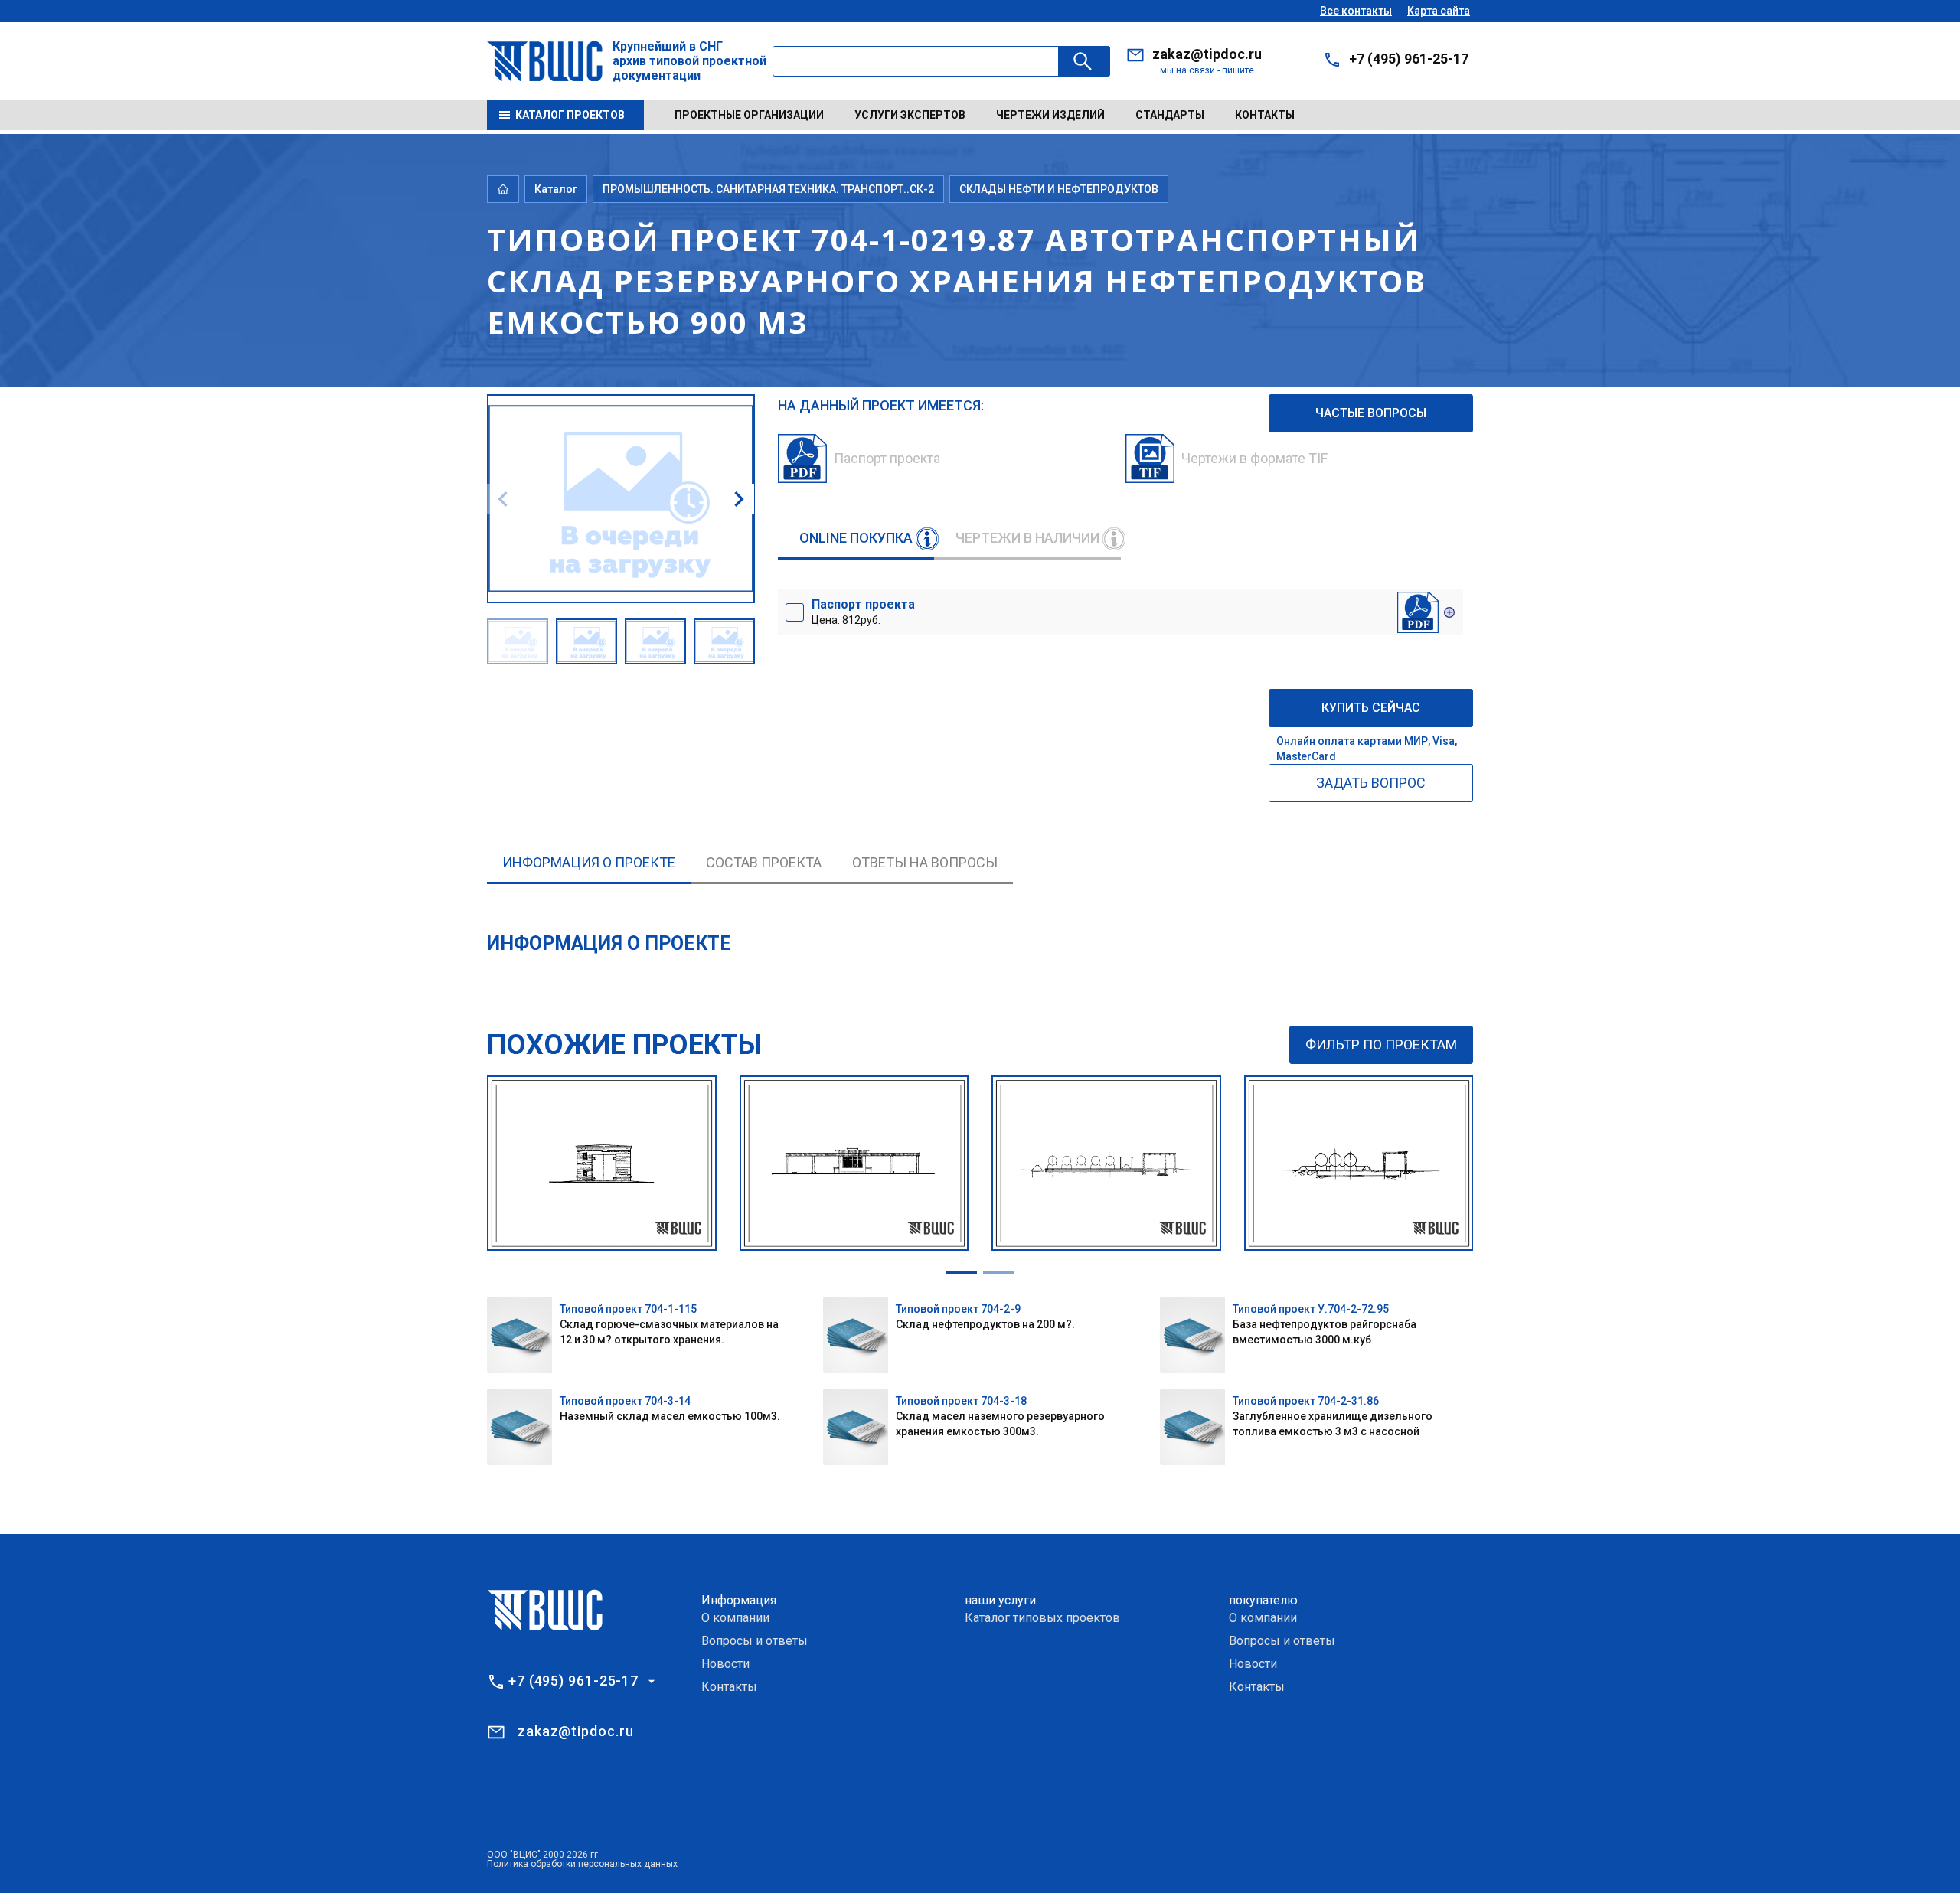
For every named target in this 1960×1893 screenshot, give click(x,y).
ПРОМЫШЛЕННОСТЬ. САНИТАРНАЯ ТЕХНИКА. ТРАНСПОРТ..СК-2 (768, 189)
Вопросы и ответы (755, 1641)
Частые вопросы (1371, 413)
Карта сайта (1439, 11)
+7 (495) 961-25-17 (1409, 59)
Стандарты (1170, 115)
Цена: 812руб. (863, 612)
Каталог (556, 189)
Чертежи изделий (1050, 115)
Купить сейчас (1371, 708)
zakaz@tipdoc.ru (1207, 54)
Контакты (1265, 115)
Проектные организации (749, 115)
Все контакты (1356, 11)
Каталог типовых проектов (1042, 1618)
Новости (725, 1664)
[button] (739, 499)
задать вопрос (1371, 783)
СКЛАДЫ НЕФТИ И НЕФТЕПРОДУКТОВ (1059, 189)
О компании (735, 1618)
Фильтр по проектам (1381, 1044)
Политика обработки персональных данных (582, 1864)
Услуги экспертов (910, 115)
